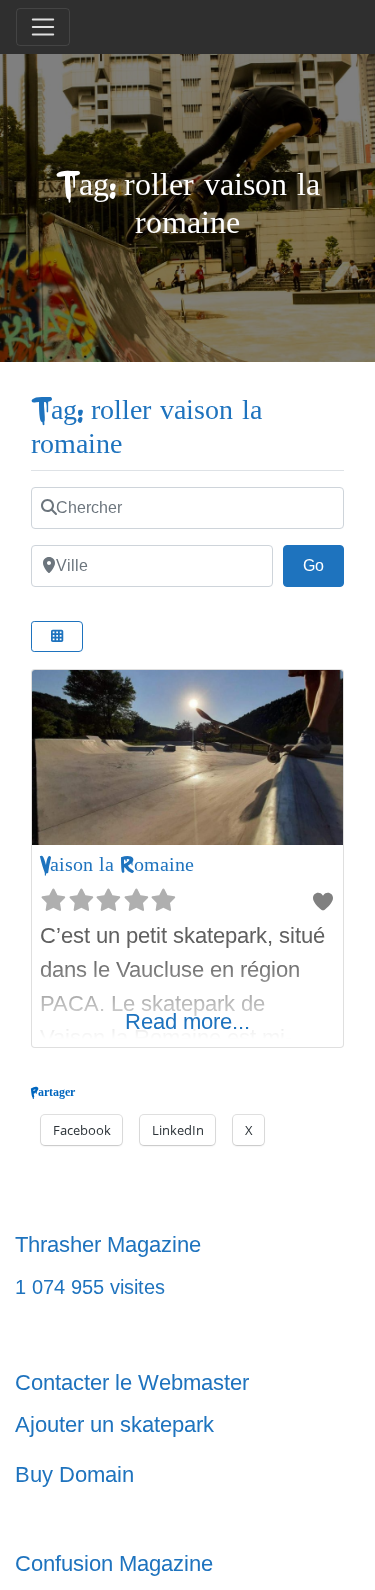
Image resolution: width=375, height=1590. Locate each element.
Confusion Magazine (114, 1563)
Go (323, 565)
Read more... (187, 1021)
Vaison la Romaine (117, 864)
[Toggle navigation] (43, 27)
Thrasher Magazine (108, 1244)
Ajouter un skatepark (114, 1424)
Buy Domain (74, 1474)
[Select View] (57, 636)
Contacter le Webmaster (132, 1382)
